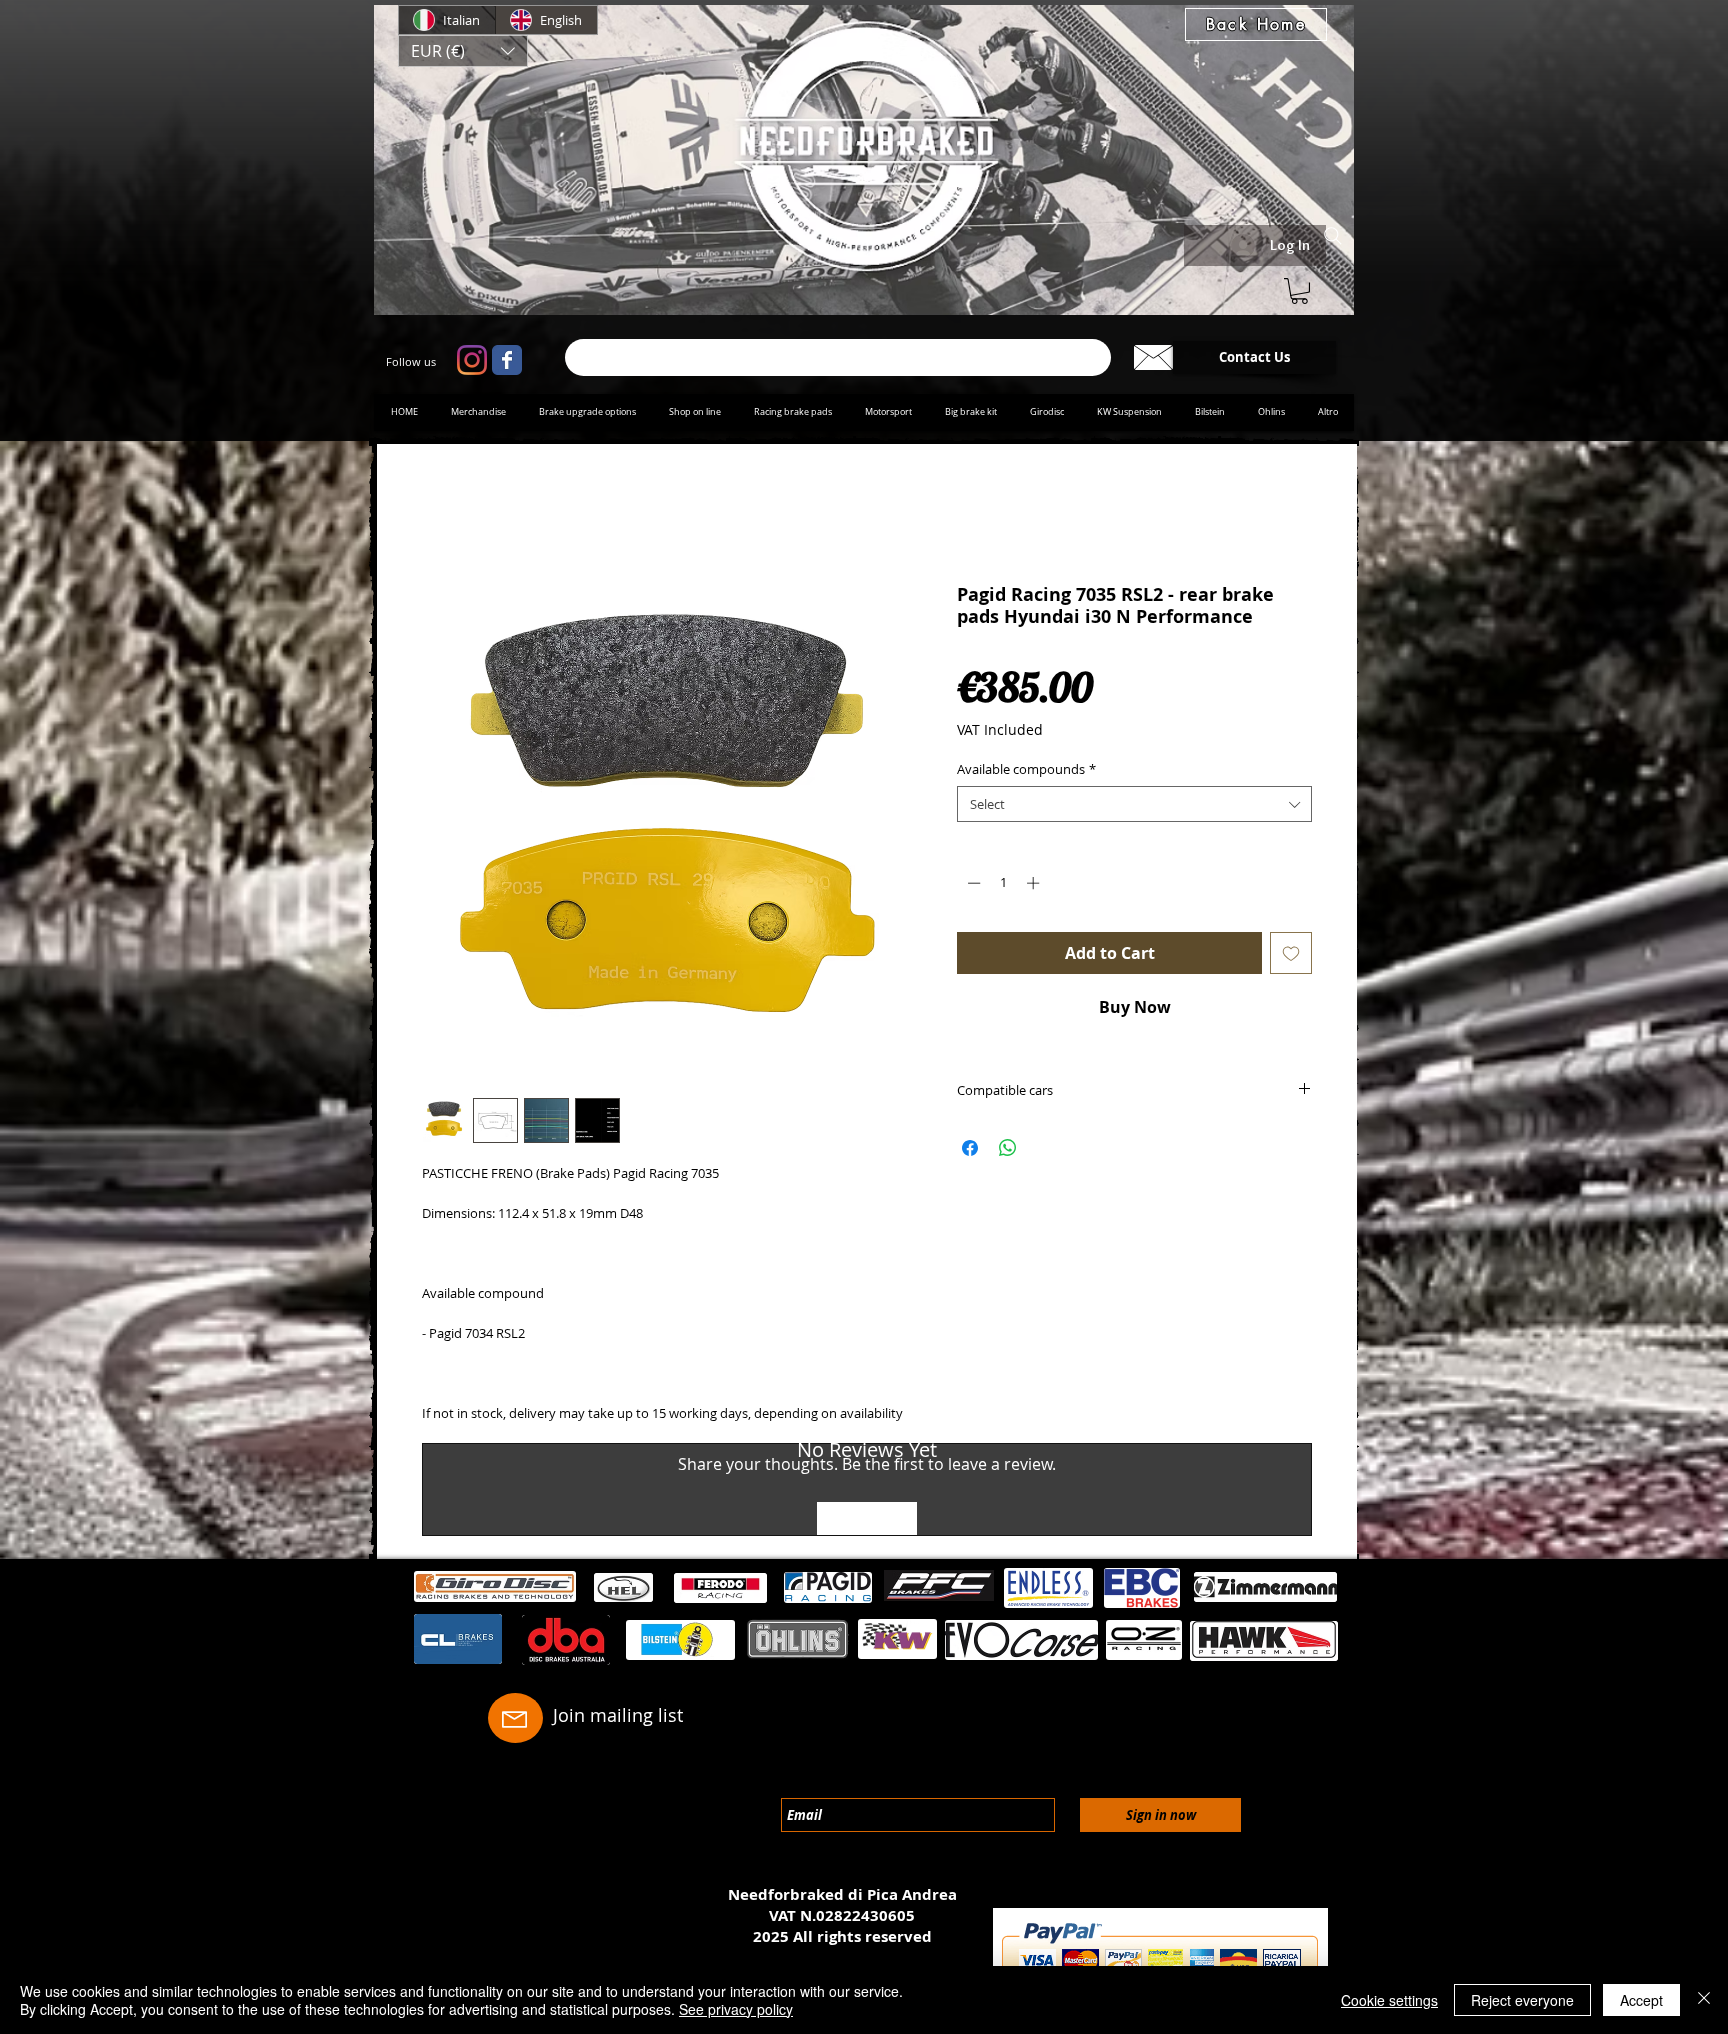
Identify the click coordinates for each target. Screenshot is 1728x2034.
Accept (1641, 2000)
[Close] (1704, 2000)
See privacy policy (736, 2009)
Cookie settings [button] (1389, 2000)
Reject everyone (1522, 2000)
